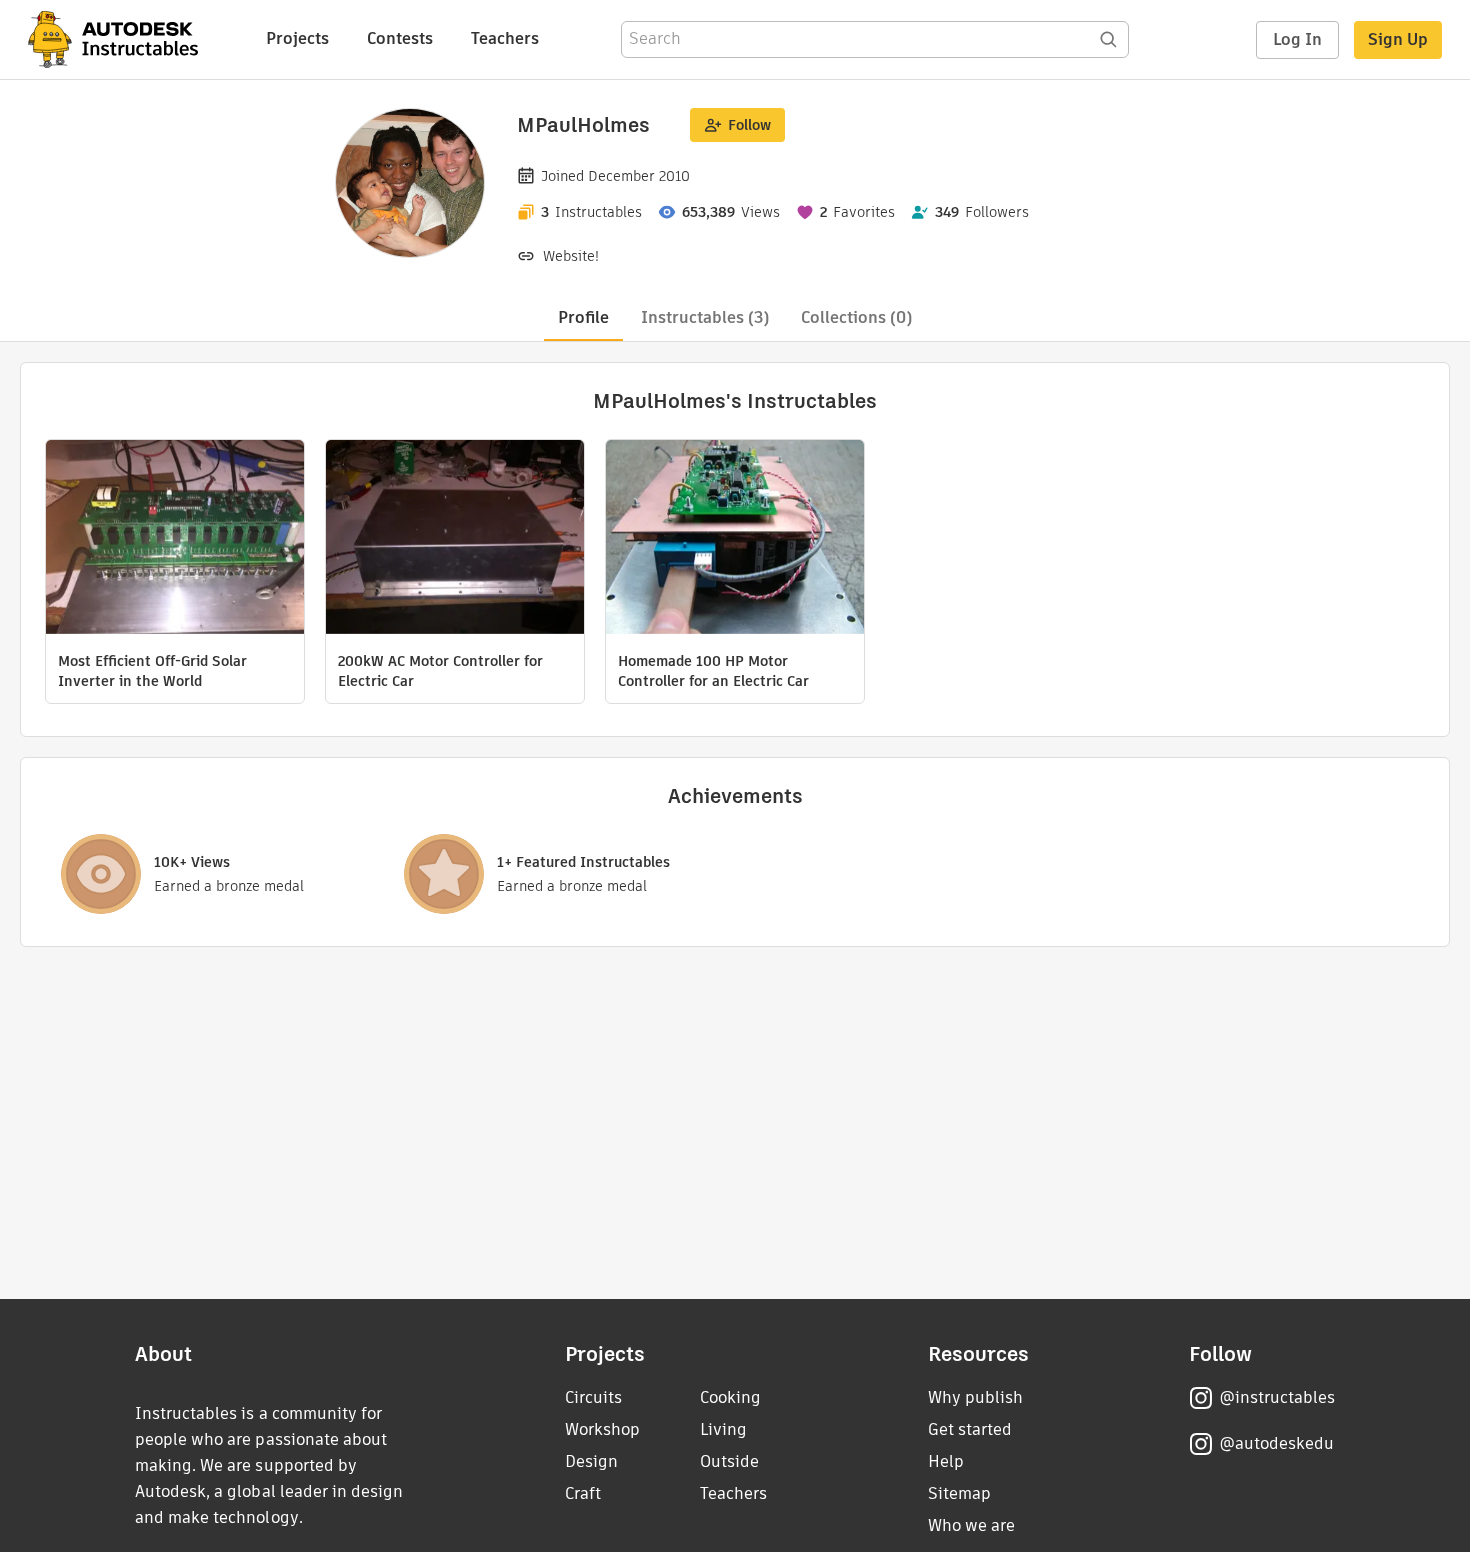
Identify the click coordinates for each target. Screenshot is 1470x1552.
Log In (1297, 39)
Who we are (971, 1525)
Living (723, 1429)
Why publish (975, 1397)
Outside (729, 1461)
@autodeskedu (1276, 1443)
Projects (297, 38)
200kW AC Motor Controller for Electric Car (440, 671)
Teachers (505, 38)
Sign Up (1398, 39)
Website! (571, 256)
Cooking (730, 1397)
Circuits (593, 1397)
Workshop (602, 1429)
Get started (970, 1429)
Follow (749, 125)
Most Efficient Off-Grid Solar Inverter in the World (152, 671)
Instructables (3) (705, 317)
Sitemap (959, 1493)
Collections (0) (856, 317)
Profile (583, 317)
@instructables (1277, 1397)
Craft (583, 1493)
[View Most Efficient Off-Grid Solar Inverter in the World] (175, 539)
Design (591, 1461)
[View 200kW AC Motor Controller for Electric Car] (455, 539)
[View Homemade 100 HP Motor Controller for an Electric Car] (735, 539)
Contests (400, 38)
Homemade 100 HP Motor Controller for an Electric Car (713, 671)
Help (946, 1461)
